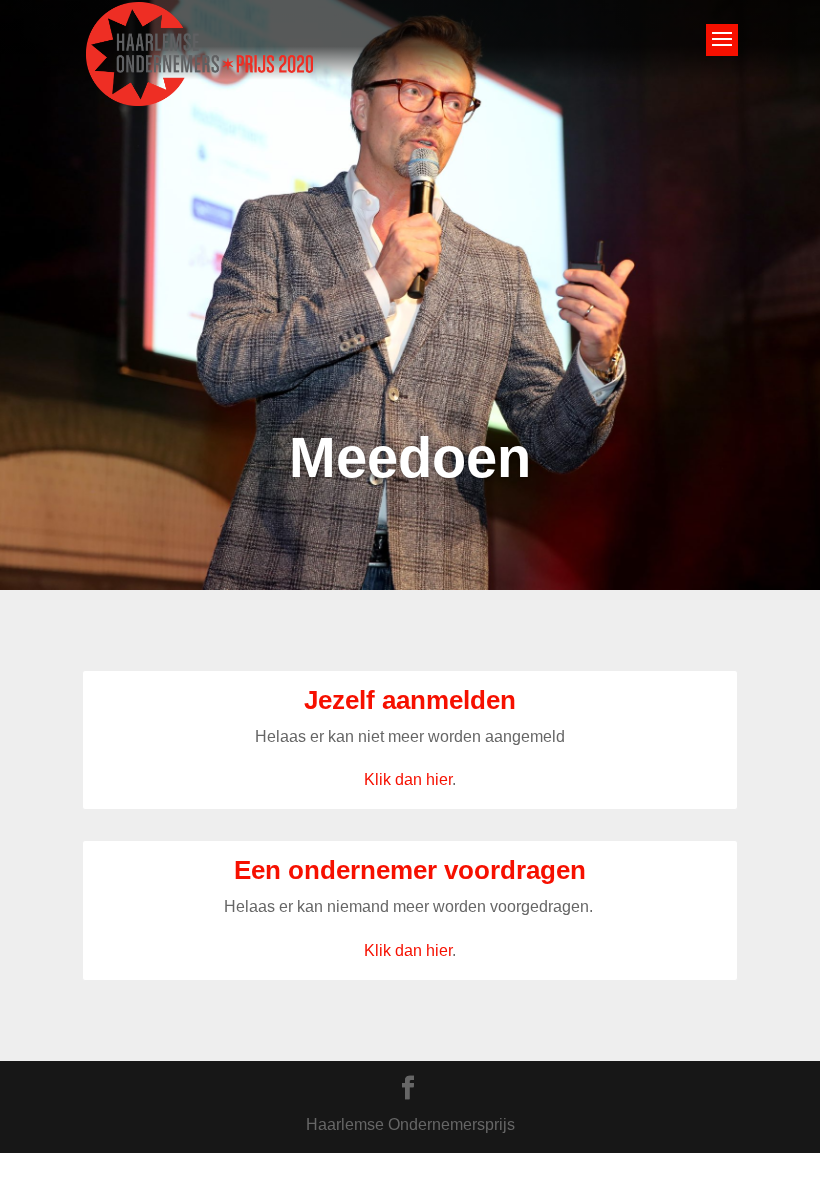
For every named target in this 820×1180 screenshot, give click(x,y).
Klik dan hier (408, 779)
